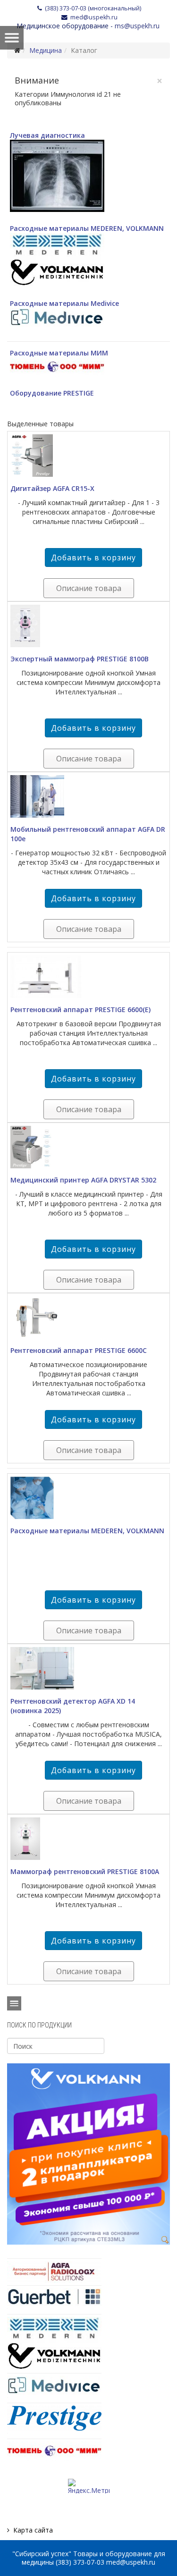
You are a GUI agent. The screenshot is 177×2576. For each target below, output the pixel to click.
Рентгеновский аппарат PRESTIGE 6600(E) (80, 1009)
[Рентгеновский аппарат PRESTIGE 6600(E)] (88, 977)
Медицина (46, 50)
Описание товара (89, 588)
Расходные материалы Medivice (64, 303)
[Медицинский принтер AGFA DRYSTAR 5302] (88, 1147)
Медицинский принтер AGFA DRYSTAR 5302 (83, 1180)
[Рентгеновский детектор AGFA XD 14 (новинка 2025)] (88, 1668)
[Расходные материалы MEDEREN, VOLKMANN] (88, 1498)
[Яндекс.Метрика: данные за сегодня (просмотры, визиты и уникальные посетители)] (89, 2486)
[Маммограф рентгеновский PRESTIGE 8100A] (88, 1839)
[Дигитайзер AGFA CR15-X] (88, 456)
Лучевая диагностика (47, 135)
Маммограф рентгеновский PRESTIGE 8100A (85, 1871)
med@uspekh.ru (94, 17)
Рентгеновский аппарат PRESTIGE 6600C (79, 1350)
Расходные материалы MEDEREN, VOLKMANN (87, 228)
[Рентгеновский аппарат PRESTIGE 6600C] (88, 1318)
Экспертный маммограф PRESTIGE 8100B (80, 659)
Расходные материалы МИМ (59, 353)
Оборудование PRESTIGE (52, 393)
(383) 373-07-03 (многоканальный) (93, 8)
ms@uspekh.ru (137, 26)
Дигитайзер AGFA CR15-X (52, 488)
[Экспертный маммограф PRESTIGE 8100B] (88, 626)
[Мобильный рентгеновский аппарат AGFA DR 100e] (88, 796)
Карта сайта (33, 2530)
